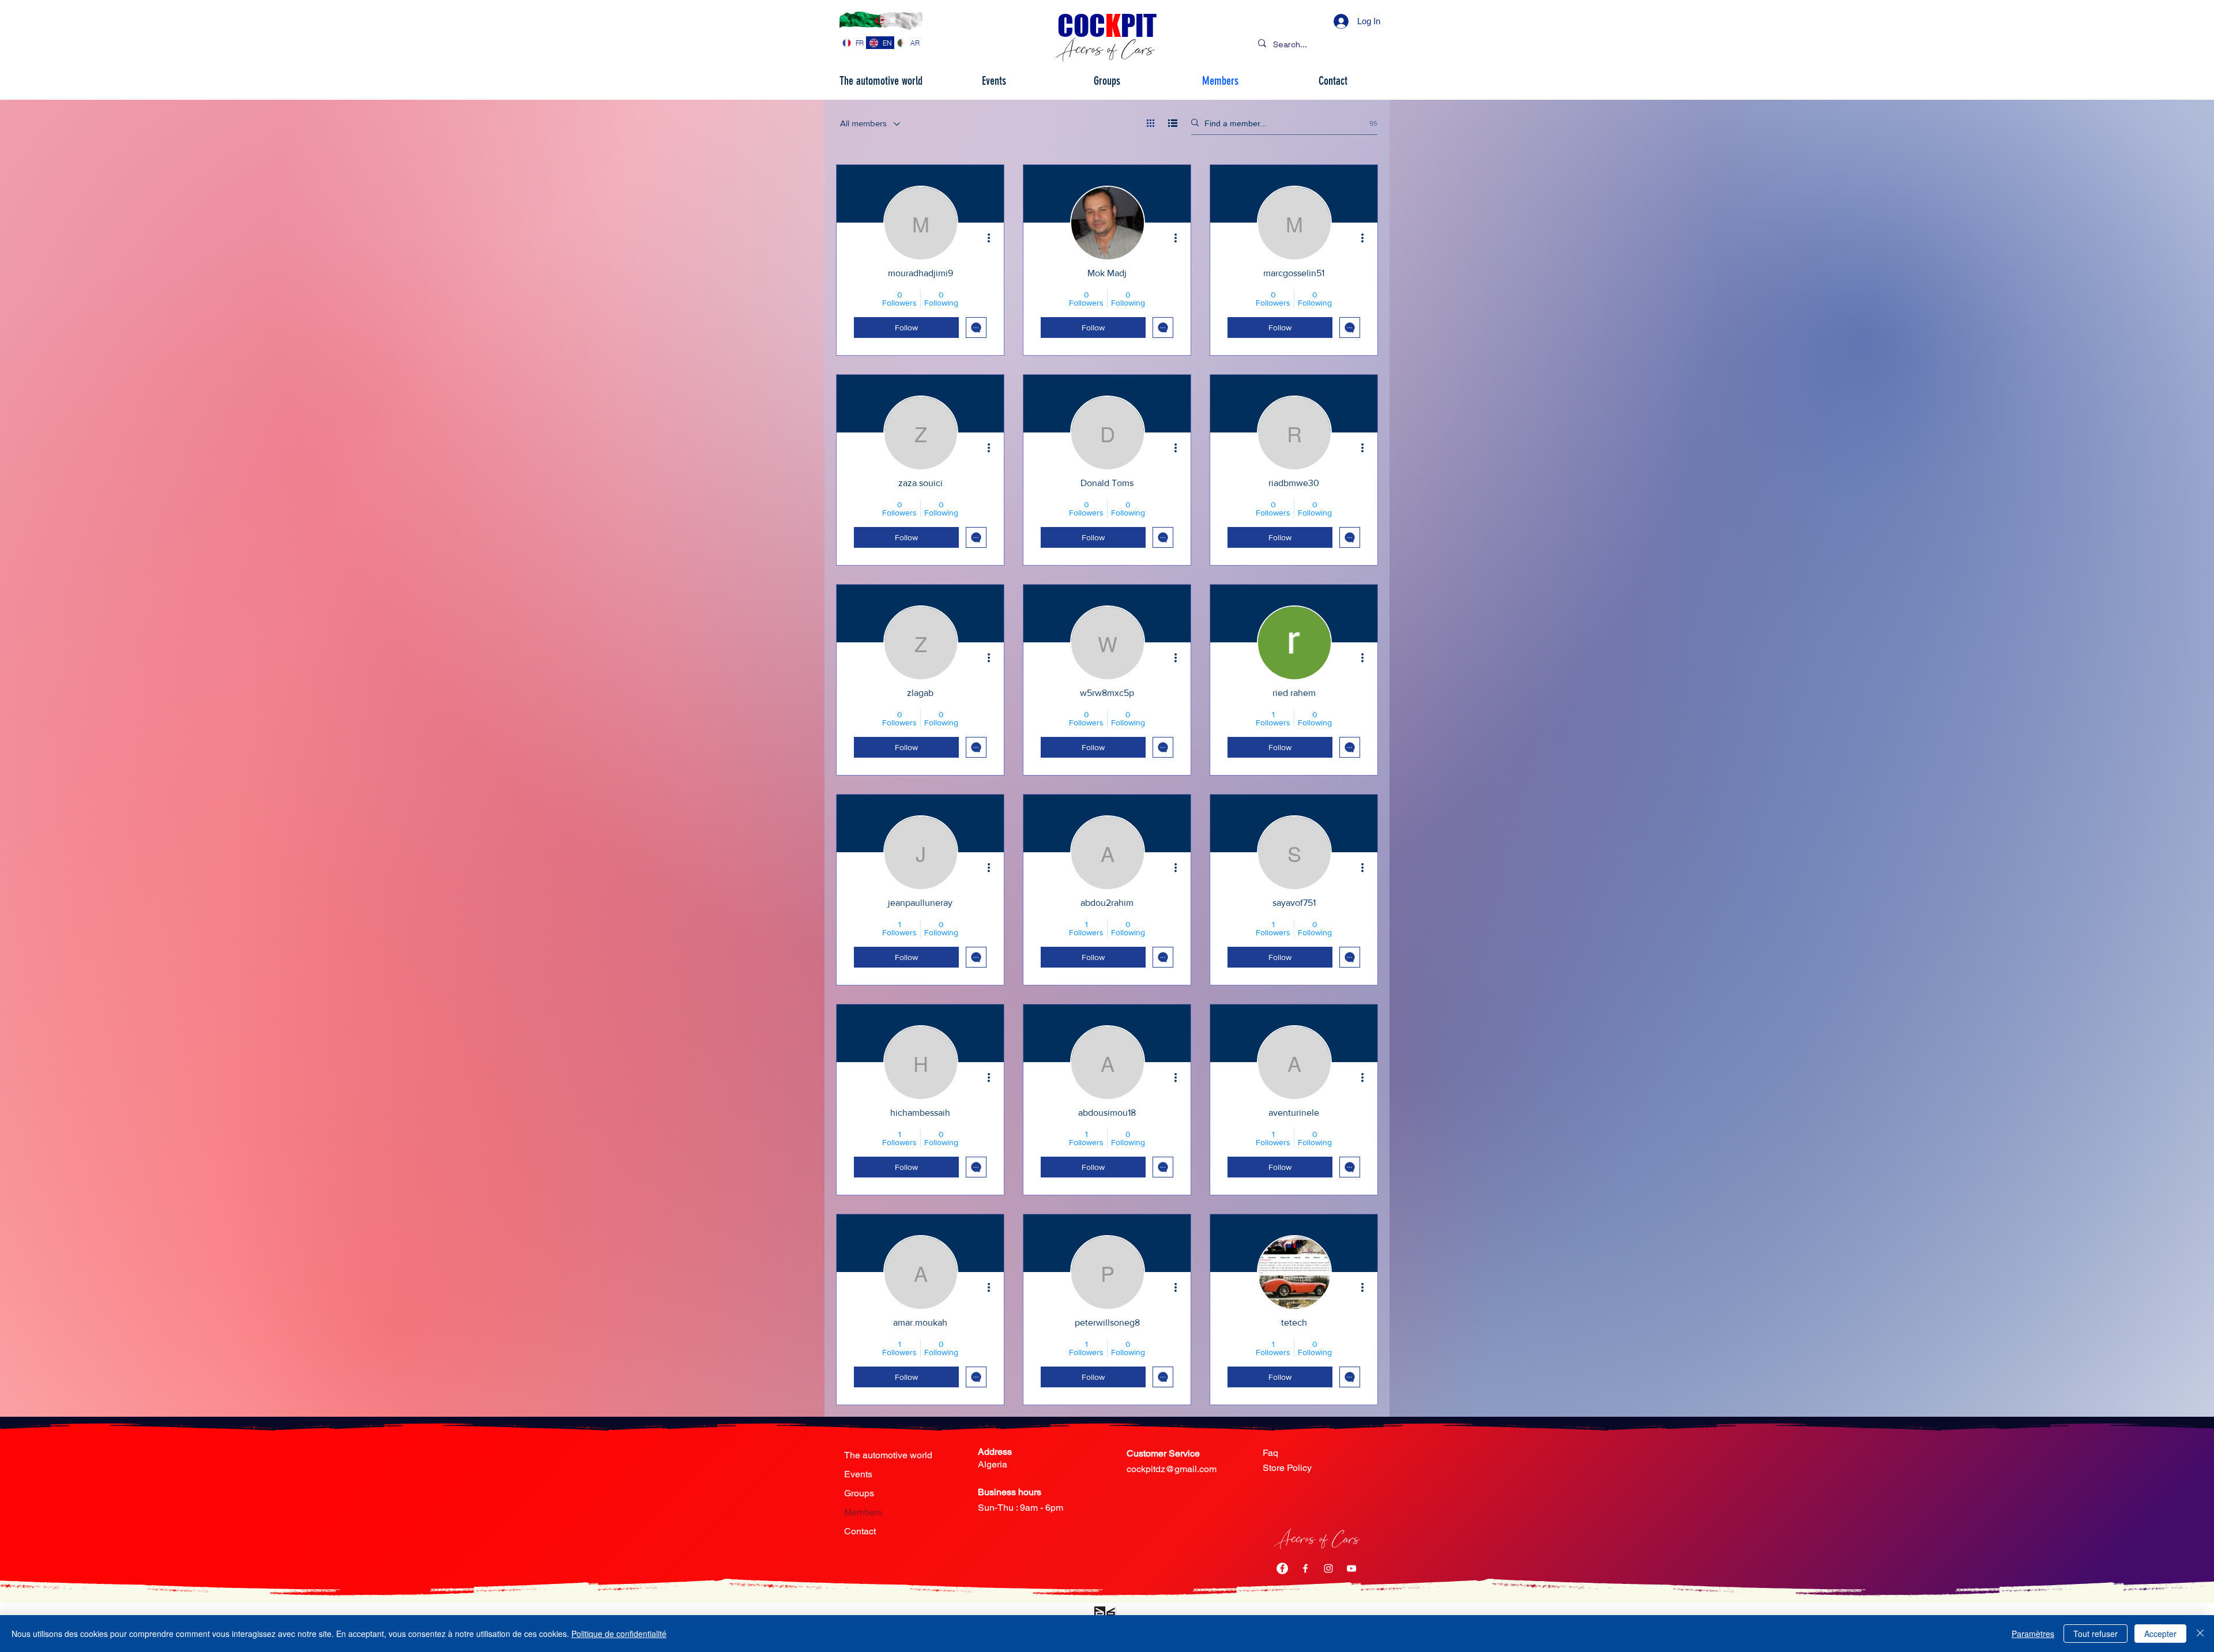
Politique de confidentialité (619, 1634)
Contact (860, 1531)
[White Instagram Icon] (1328, 1568)
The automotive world (888, 1455)
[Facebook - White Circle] (1282, 1568)
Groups (859, 1493)
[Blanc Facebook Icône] (1305, 1568)
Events (858, 1474)
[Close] (2200, 1634)
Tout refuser (2096, 1634)
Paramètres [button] (2033, 1634)
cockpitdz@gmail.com (1172, 1469)
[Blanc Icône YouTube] (1351, 1568)
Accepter (2160, 1634)
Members (863, 1512)
